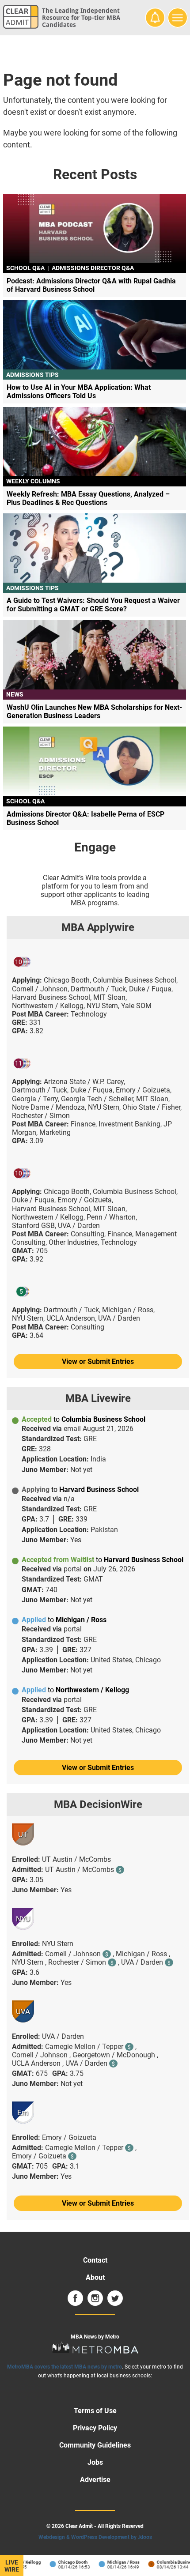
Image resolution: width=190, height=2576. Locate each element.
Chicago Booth (66, 2562)
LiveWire (12, 2566)
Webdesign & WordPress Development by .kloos (95, 2537)
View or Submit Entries (98, 1361)
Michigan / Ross (117, 2562)
